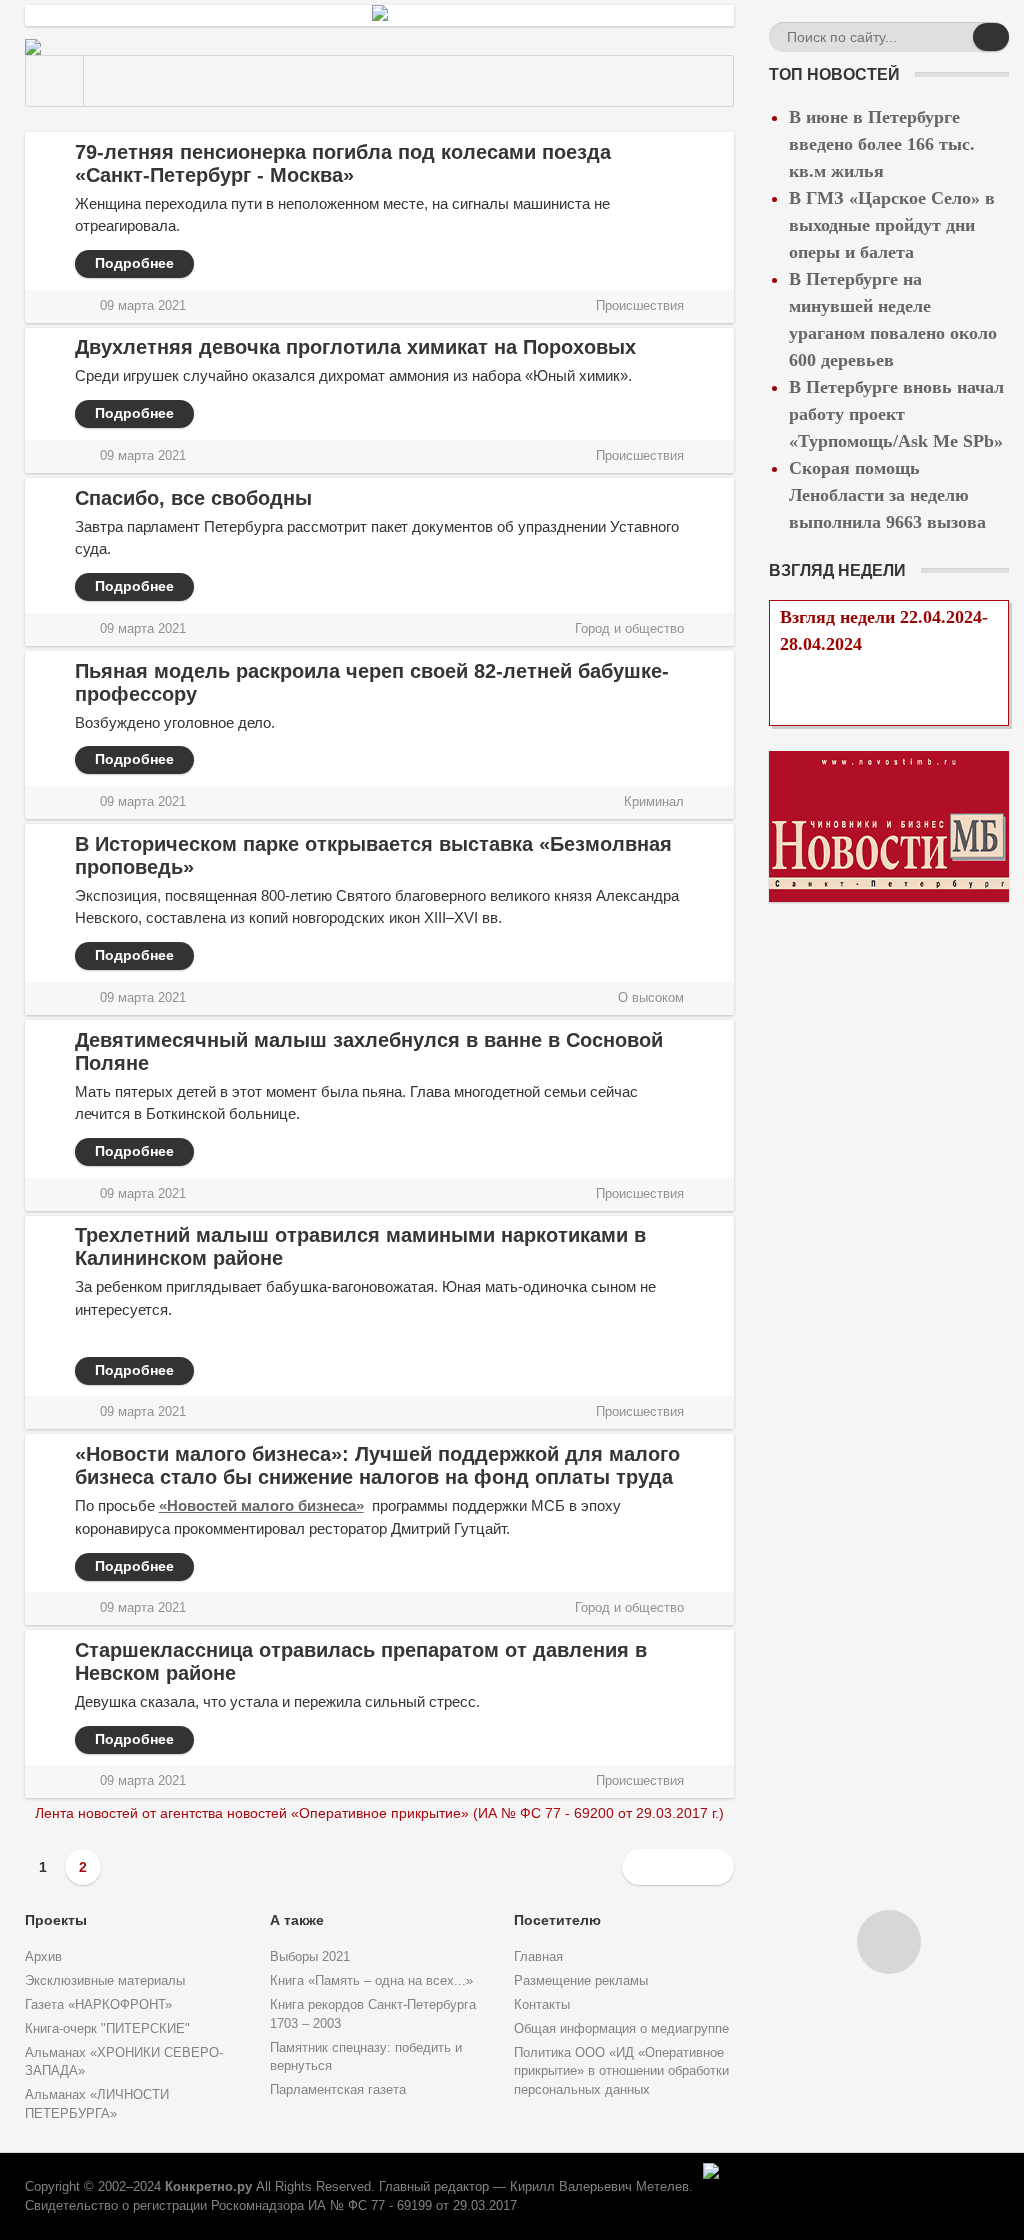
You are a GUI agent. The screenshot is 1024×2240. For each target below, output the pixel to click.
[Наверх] (889, 1942)
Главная (538, 1957)
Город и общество (629, 629)
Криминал (654, 802)
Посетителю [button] (557, 1920)
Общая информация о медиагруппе (621, 2029)
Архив (43, 1957)
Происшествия (640, 306)
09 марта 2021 (143, 306)
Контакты (542, 2005)
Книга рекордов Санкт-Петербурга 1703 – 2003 (373, 2014)
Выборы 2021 (310, 1957)
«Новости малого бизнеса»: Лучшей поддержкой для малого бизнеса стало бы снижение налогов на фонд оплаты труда (377, 1465)
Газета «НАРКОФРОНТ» (98, 2005)
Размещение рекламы (581, 1981)
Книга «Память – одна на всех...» (371, 1981)
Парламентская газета (338, 2090)
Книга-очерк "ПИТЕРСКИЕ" (107, 2029)
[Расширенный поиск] (955, 40)
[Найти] (991, 37)
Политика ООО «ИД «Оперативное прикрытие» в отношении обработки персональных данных (621, 2072)
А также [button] (297, 1920)
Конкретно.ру (208, 2187)
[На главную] (55, 81)
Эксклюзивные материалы (105, 1981)
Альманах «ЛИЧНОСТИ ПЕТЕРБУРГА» (97, 2104)
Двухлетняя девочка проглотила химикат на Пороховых (355, 347)
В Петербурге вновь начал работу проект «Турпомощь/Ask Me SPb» (896, 414)
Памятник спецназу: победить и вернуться (366, 2057)
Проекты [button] (56, 1920)
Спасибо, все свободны (193, 498)
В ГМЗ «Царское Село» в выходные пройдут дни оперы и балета (892, 225)
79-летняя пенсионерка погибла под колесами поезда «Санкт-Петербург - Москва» (343, 163)
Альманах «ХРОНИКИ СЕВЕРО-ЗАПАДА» (124, 2062)
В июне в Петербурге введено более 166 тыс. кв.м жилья (882, 144)
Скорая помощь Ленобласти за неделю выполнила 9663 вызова (887, 495)
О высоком (651, 998)
